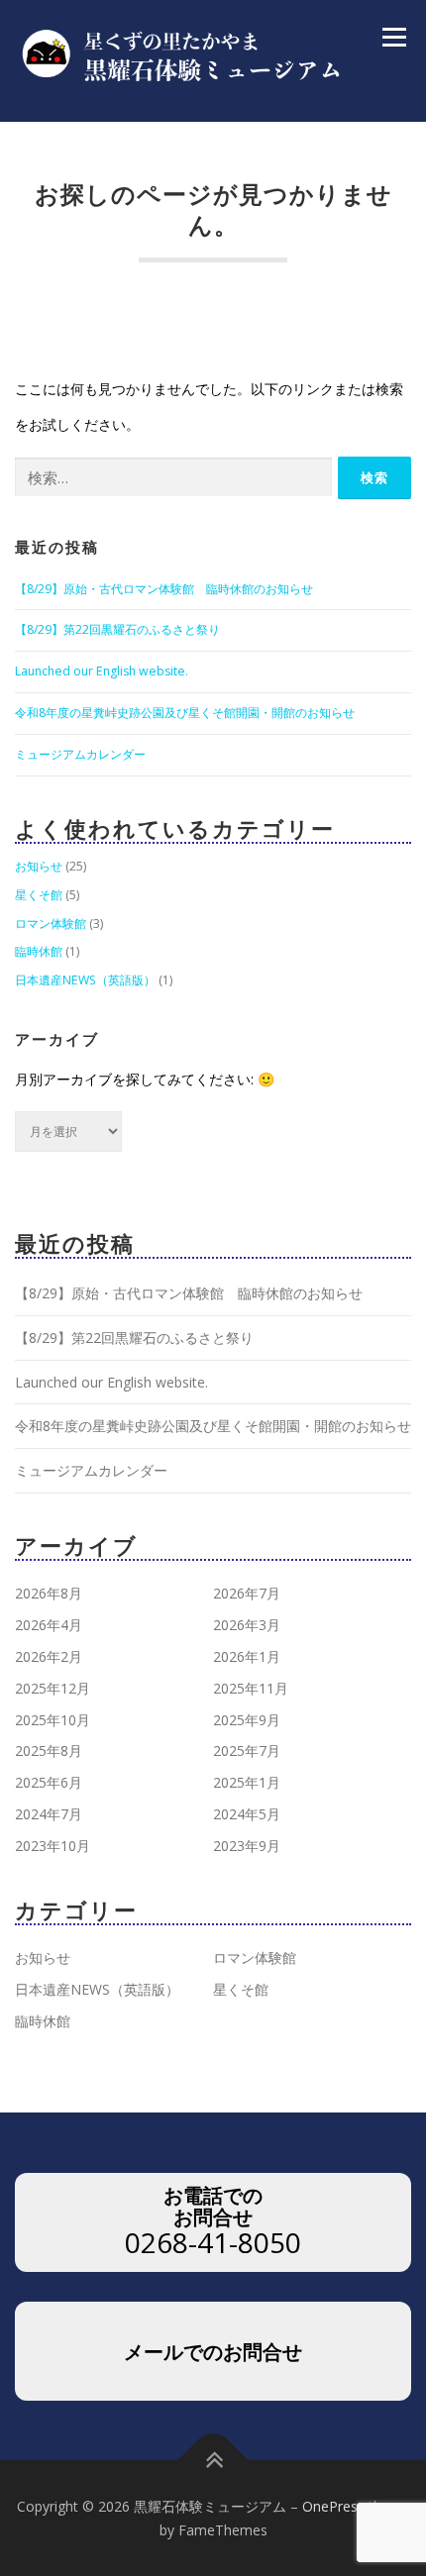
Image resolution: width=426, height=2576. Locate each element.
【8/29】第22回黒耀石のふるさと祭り (117, 629)
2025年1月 (247, 1782)
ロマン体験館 (51, 924)
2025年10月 (53, 1720)
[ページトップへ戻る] (213, 2461)
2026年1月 (247, 1656)
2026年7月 (247, 1593)
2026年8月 (49, 1593)
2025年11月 (251, 1688)
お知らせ (39, 866)
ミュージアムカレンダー (80, 754)
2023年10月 (53, 1846)
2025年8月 (49, 1751)
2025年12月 (53, 1688)
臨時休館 (39, 951)
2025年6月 (49, 1782)
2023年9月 (247, 1846)
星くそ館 (39, 895)
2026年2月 (49, 1656)
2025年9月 (247, 1720)
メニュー (394, 37)
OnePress (333, 2506)
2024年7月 (49, 1814)
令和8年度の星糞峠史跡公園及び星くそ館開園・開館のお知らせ (185, 713)
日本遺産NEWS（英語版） (85, 980)
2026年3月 (247, 1625)
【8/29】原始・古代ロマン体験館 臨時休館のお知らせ (164, 589)
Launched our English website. (102, 671)
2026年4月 (49, 1625)
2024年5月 (247, 1814)
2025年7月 (247, 1751)
